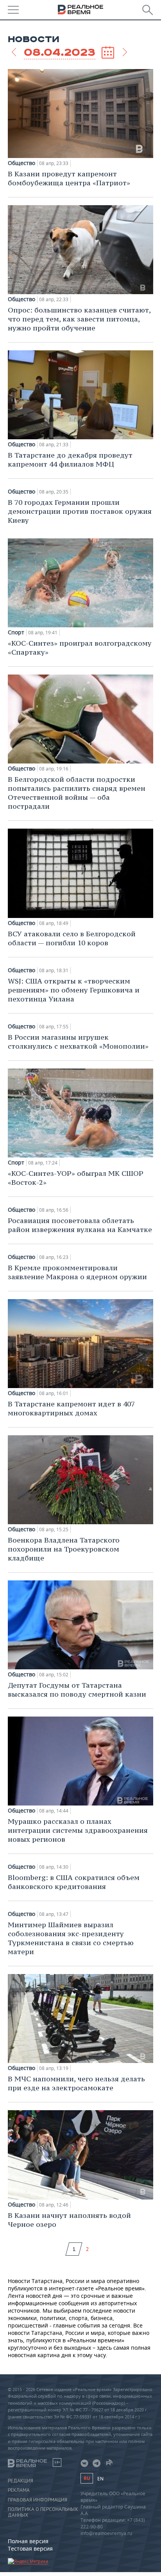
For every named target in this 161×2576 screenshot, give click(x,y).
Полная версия (28, 2541)
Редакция (21, 2481)
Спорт (16, 632)
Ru (87, 2478)
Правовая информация (38, 2500)
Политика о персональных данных (43, 2512)
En (100, 2479)
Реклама (19, 2490)
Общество (21, 163)
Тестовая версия (30, 2548)
